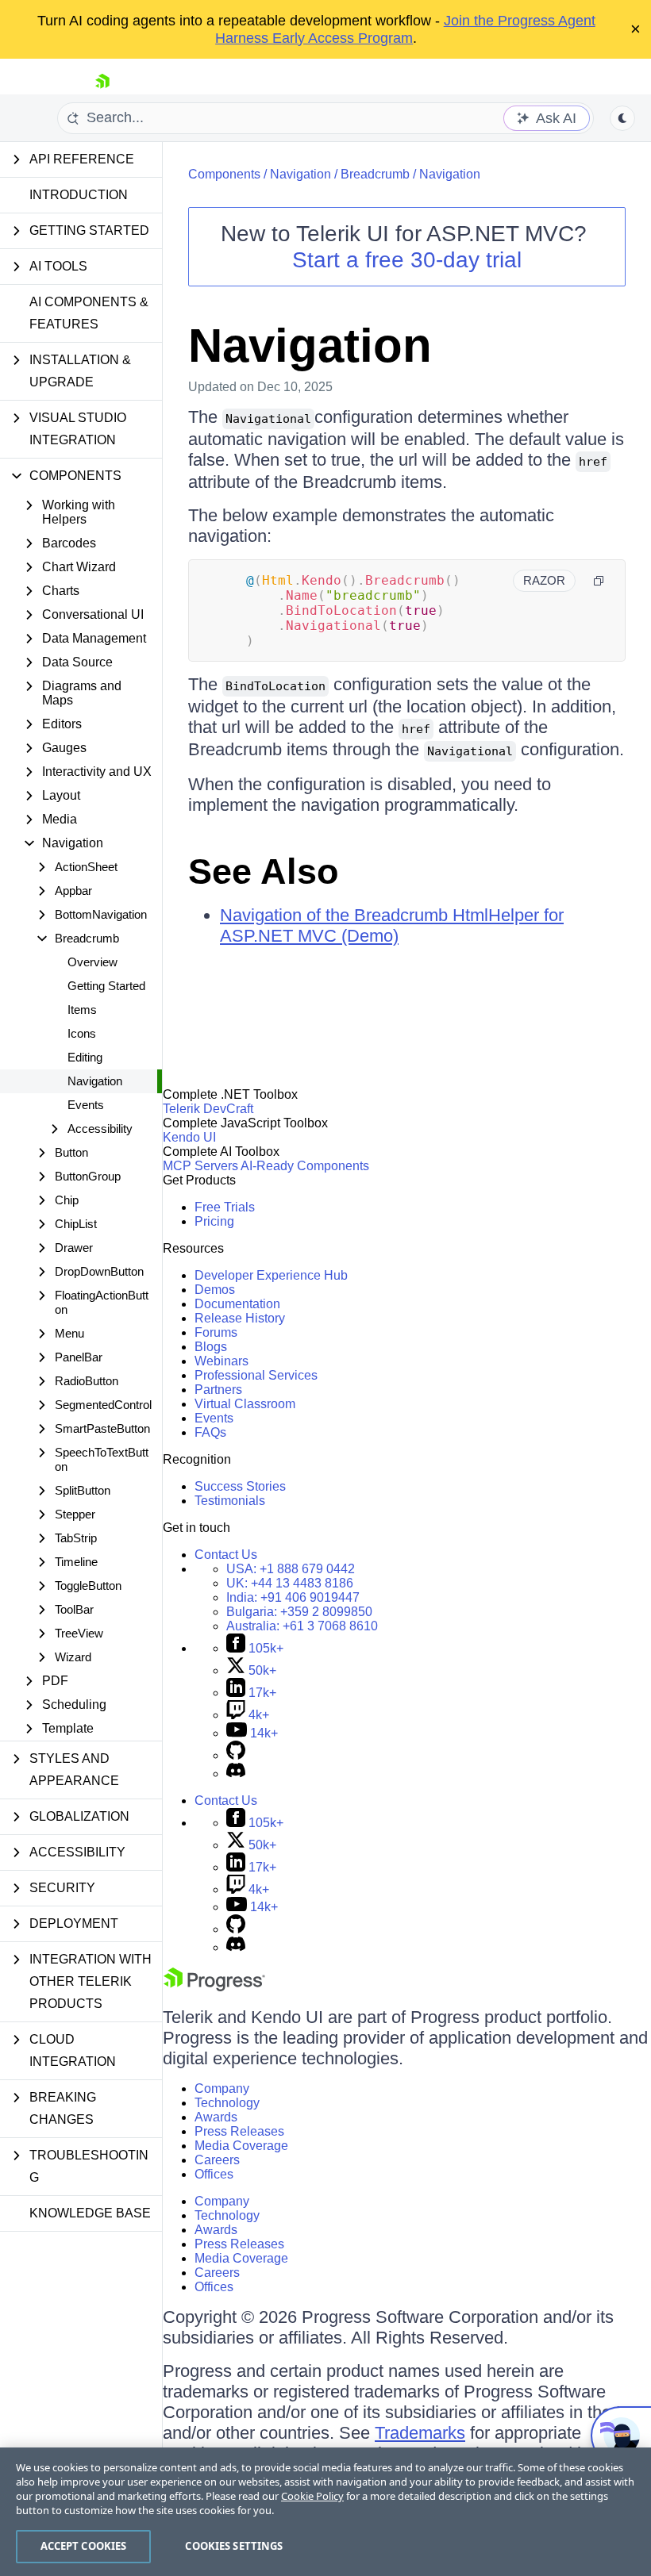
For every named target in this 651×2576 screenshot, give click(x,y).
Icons (82, 1033)
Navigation (95, 1081)
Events (86, 1105)
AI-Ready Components (305, 1166)
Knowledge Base (90, 2213)
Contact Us (226, 1555)
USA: (291, 1569)
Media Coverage (241, 2146)
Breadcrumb (375, 174)
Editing (85, 1057)
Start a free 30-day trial (407, 260)
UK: (290, 1583)
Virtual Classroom (245, 1404)
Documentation (237, 1304)
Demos (215, 1290)
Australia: (302, 1626)
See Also (263, 871)
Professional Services (256, 1375)
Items (82, 1010)
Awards (216, 2117)
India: (293, 1597)
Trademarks (420, 2433)
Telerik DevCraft (208, 1109)
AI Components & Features (89, 313)
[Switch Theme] (622, 118)
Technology (227, 2103)
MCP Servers (200, 1166)
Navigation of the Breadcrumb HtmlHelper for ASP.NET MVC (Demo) (392, 925)
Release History (240, 1318)
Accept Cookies (84, 2546)
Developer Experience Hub (271, 1275)
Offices (214, 2174)
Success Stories (240, 1486)
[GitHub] (236, 1755)
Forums (216, 1332)
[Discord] (236, 1774)
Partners (218, 1390)
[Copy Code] (599, 581)
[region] (325, 2512)
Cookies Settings (234, 2546)
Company (222, 2088)
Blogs (211, 1347)
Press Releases (239, 2131)
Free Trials (225, 1207)
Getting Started (106, 986)
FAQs (210, 1432)
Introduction (79, 195)
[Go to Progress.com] (214, 1987)
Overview (92, 962)
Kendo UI (189, 1137)
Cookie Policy (312, 2496)
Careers (217, 2160)
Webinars (221, 1361)
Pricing (214, 1221)
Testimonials (230, 1501)
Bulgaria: (299, 1612)
